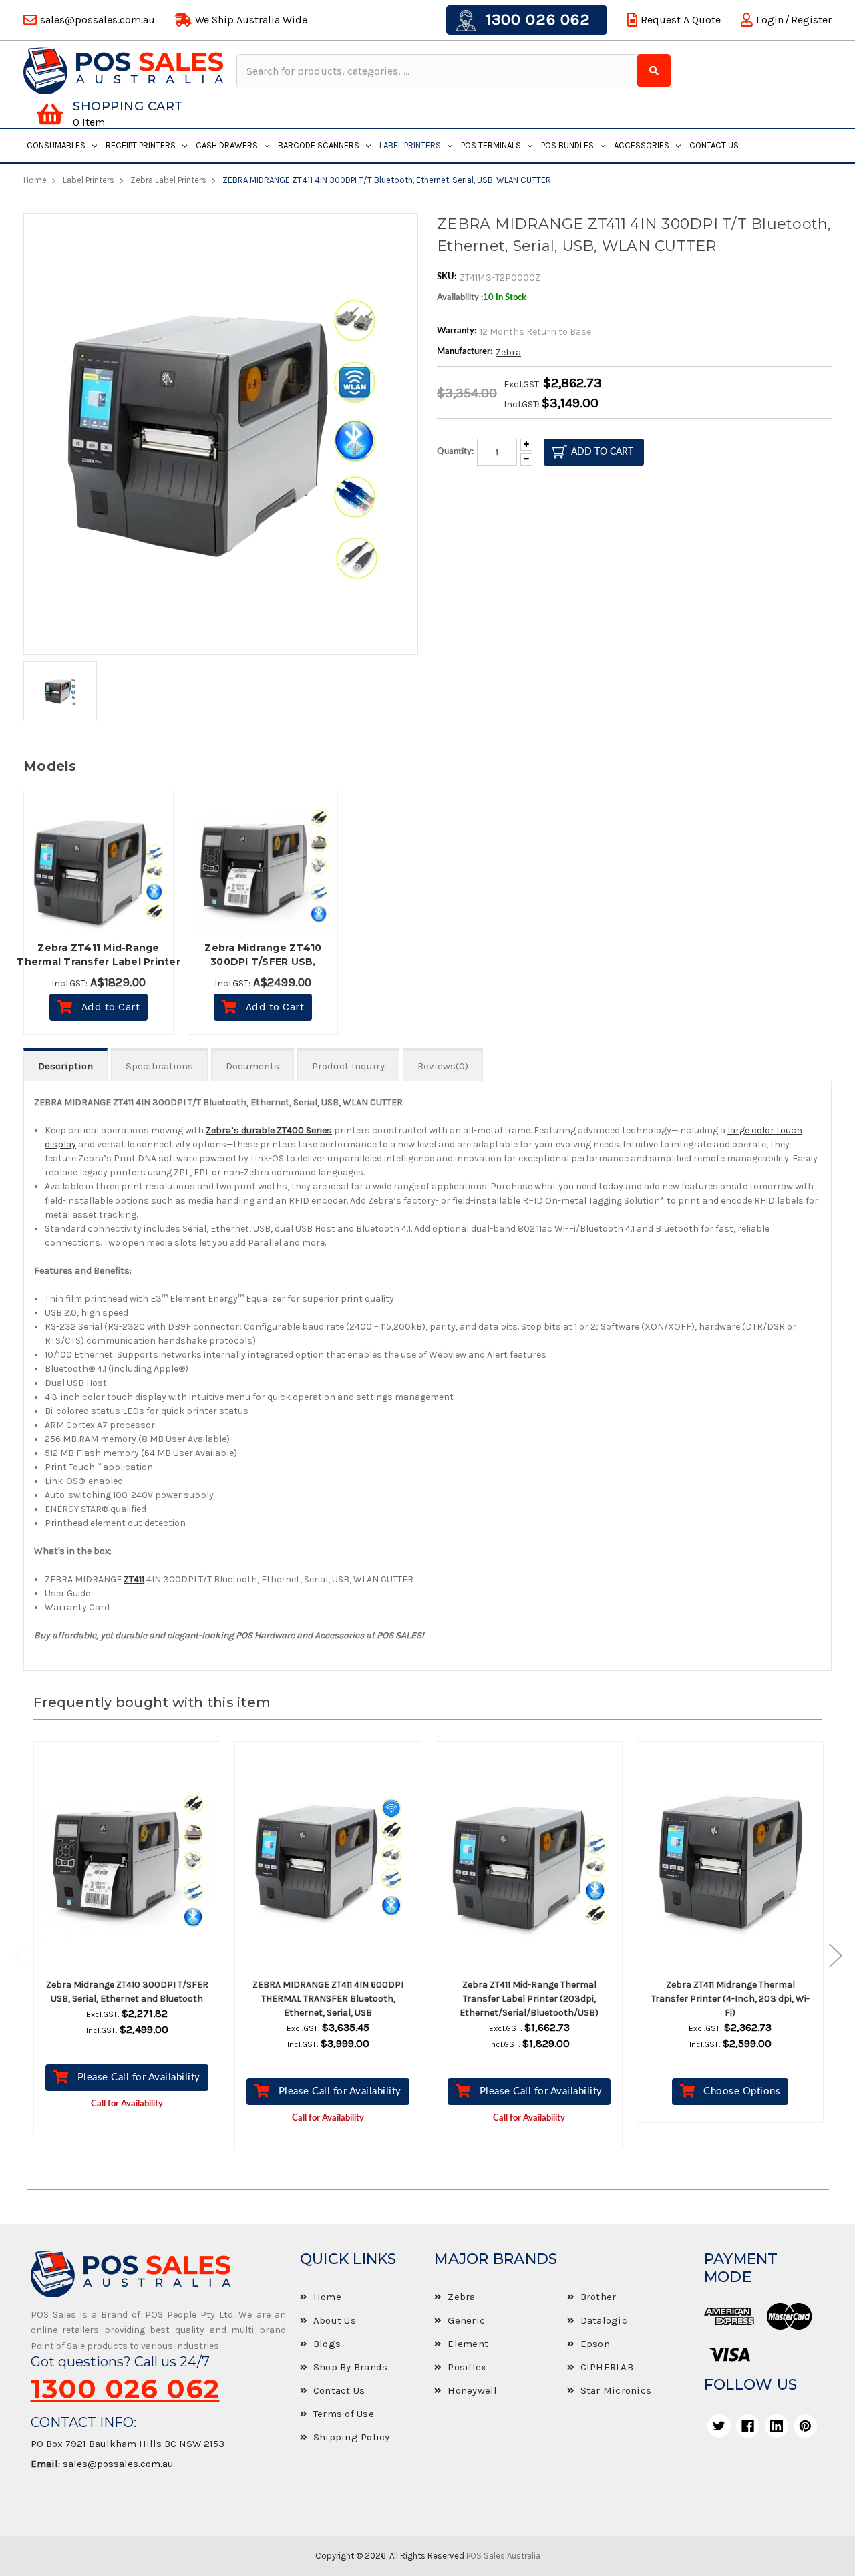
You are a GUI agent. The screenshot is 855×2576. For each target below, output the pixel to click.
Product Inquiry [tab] (348, 1066)
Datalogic (604, 2320)
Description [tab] (65, 1066)
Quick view (139, 1861)
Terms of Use (344, 2414)
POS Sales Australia (503, 2556)
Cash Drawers (227, 145)
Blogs (327, 2344)
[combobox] (439, 71)
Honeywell (472, 2390)
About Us (335, 2320)
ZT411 (134, 1579)
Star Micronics (616, 2390)
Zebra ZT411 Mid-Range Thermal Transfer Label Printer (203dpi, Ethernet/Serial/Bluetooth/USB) (529, 1999)
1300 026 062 (536, 19)
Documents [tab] (252, 1066)
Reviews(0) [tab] (443, 1066)
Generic (466, 2320)
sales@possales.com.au (118, 2464)
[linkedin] (777, 2426)
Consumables (56, 145)
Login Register (794, 20)
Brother (598, 2297)
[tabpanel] (127, 1948)
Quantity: (455, 452)
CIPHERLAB (607, 2367)
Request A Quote (681, 20)
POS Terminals (491, 145)
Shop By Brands (351, 2367)
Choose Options (742, 2091)
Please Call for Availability (139, 2077)
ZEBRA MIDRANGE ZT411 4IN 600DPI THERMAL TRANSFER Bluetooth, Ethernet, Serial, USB (328, 1999)
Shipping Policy (352, 2437)
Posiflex (467, 2367)
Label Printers (410, 145)
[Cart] (50, 114)
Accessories (642, 145)
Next (829, 1955)
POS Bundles (567, 145)
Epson (595, 2344)
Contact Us (714, 145)
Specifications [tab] (159, 1066)
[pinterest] (805, 2426)
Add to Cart (111, 1007)
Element (468, 2344)
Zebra (508, 352)
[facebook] (748, 2426)
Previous (27, 1955)
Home (327, 2297)
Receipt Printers (141, 145)
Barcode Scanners (319, 145)
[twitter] (719, 2426)
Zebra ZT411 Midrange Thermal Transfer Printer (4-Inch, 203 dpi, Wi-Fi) (730, 1999)
